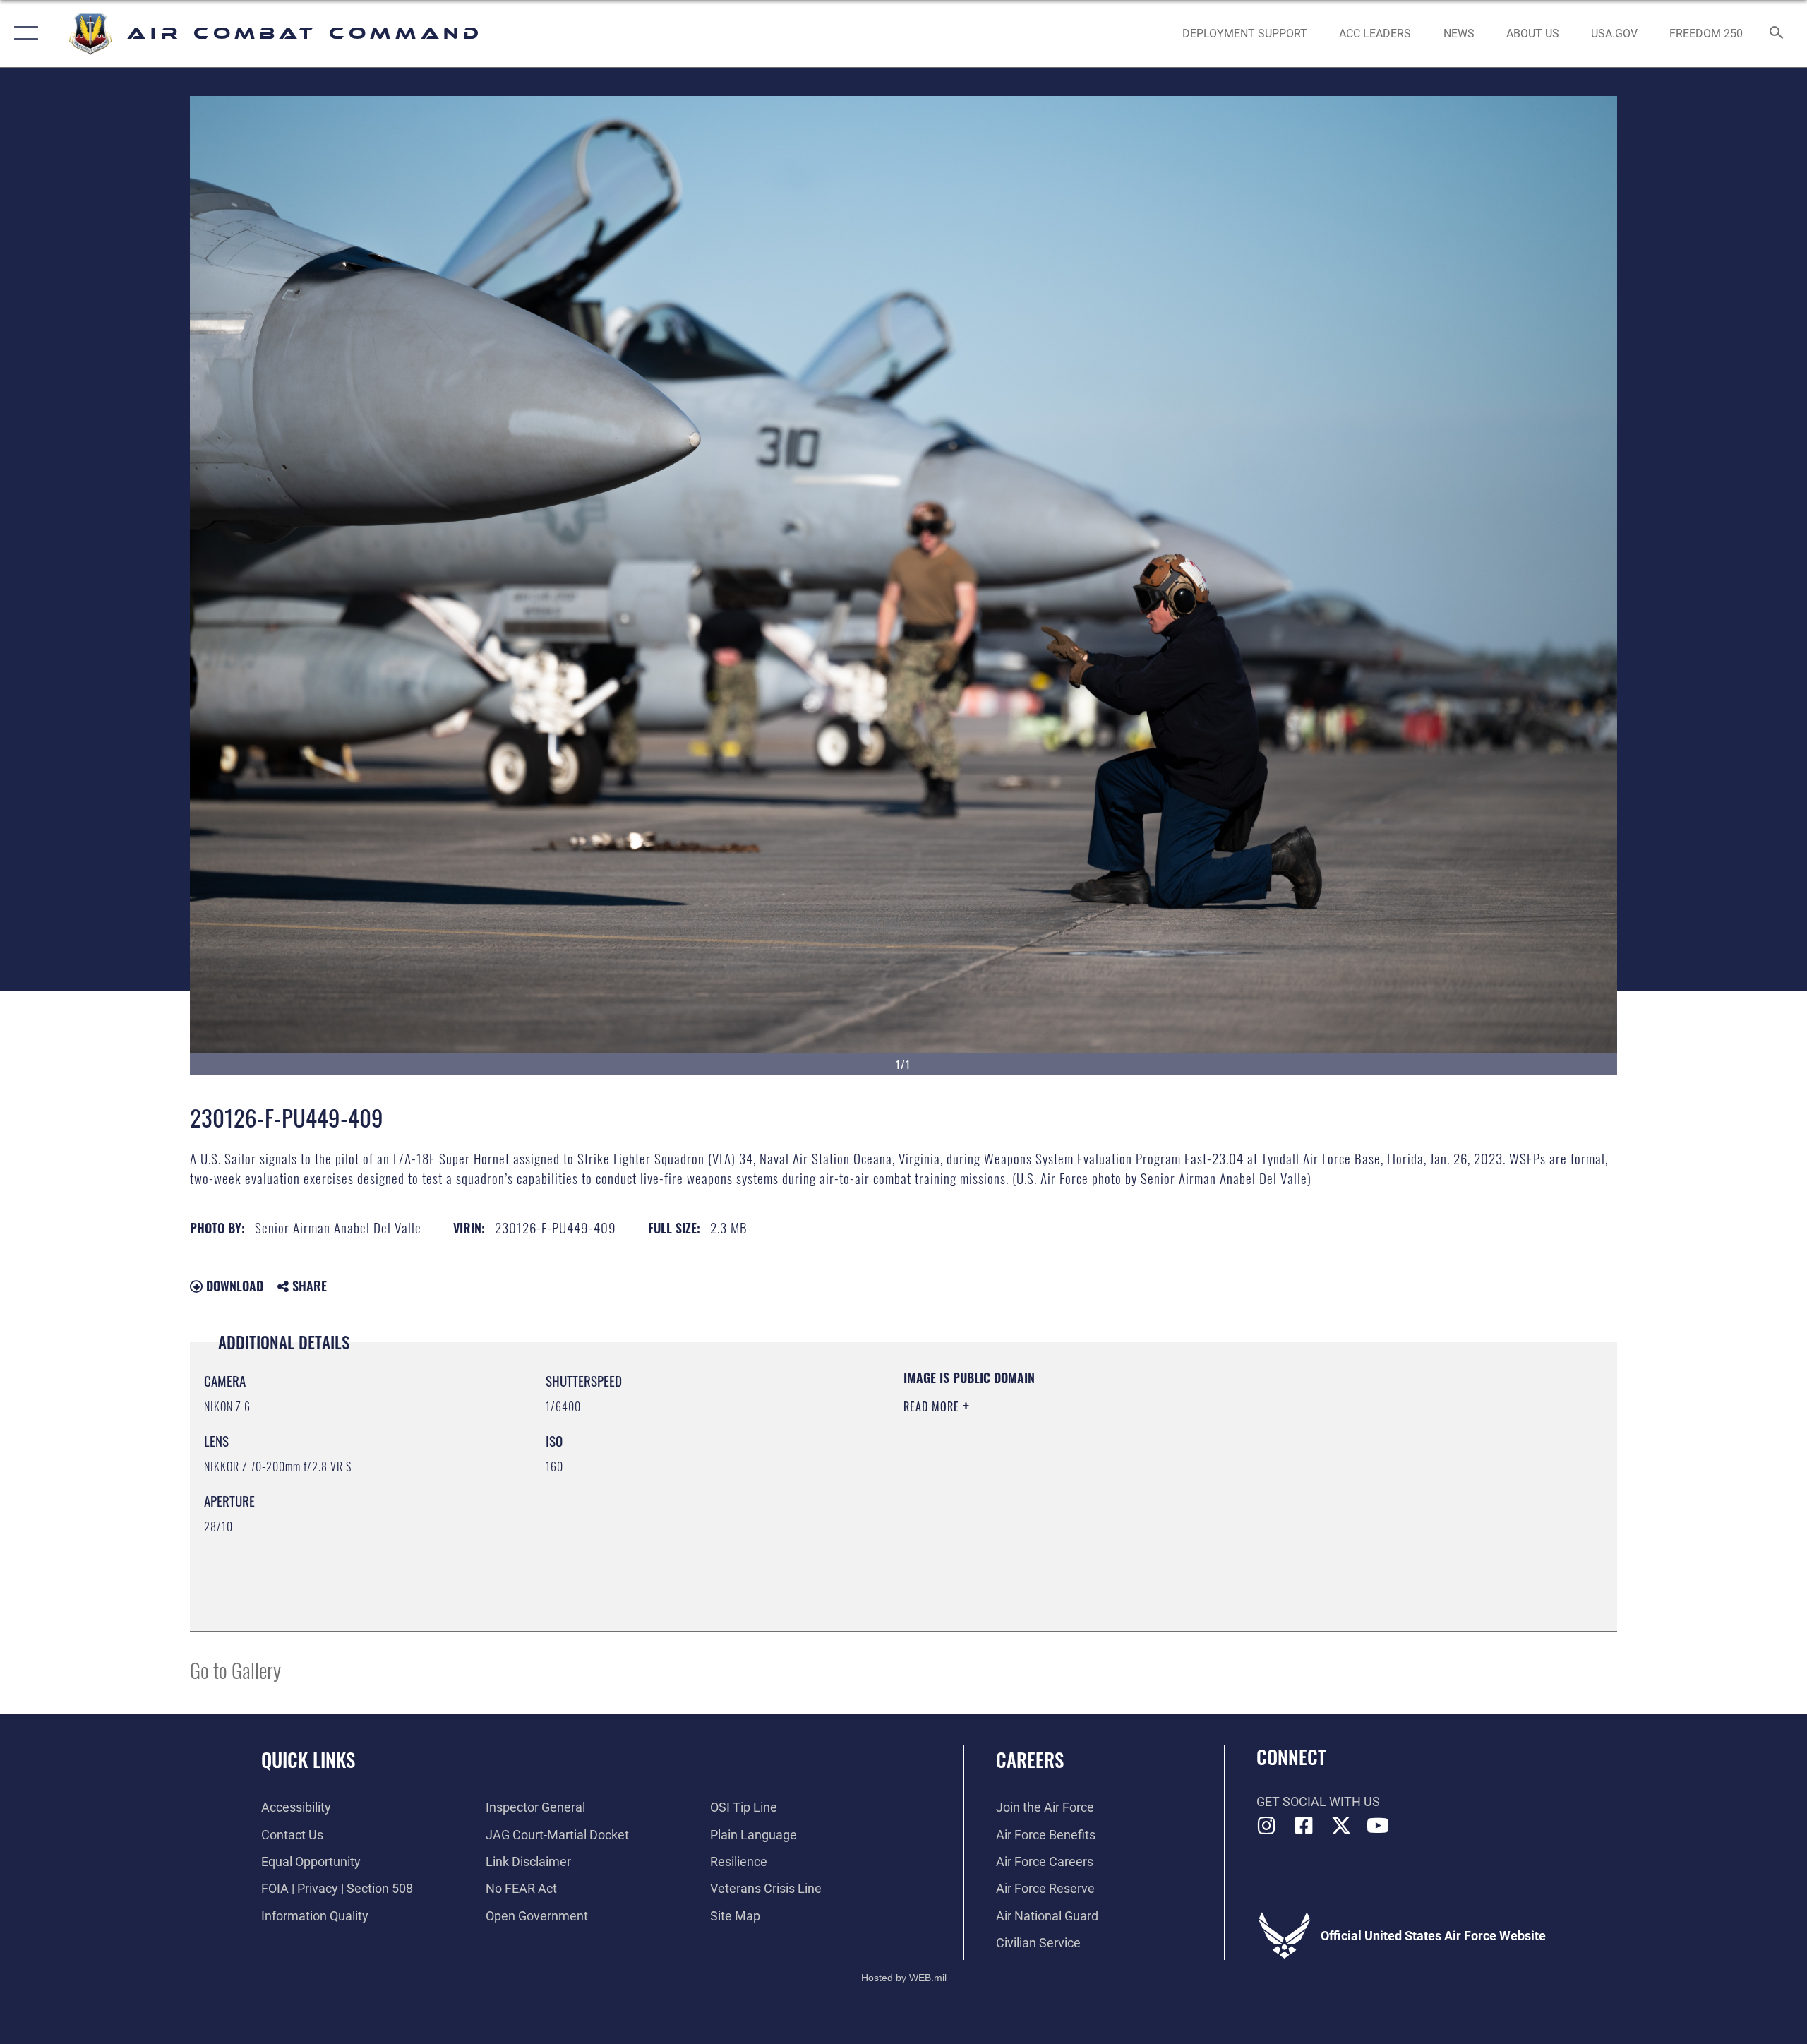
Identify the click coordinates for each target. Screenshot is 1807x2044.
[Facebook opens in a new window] (1304, 1826)
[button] (23, 34)
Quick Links (308, 1759)
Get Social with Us (1318, 1801)
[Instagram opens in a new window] (1267, 1826)
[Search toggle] (1777, 34)
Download (233, 1286)
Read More (933, 1406)
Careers (1030, 1759)
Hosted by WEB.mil (904, 1978)
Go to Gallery (235, 1669)
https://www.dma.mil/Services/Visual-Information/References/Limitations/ (1069, 1476)
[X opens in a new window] (1341, 1826)
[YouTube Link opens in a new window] (1378, 1826)
